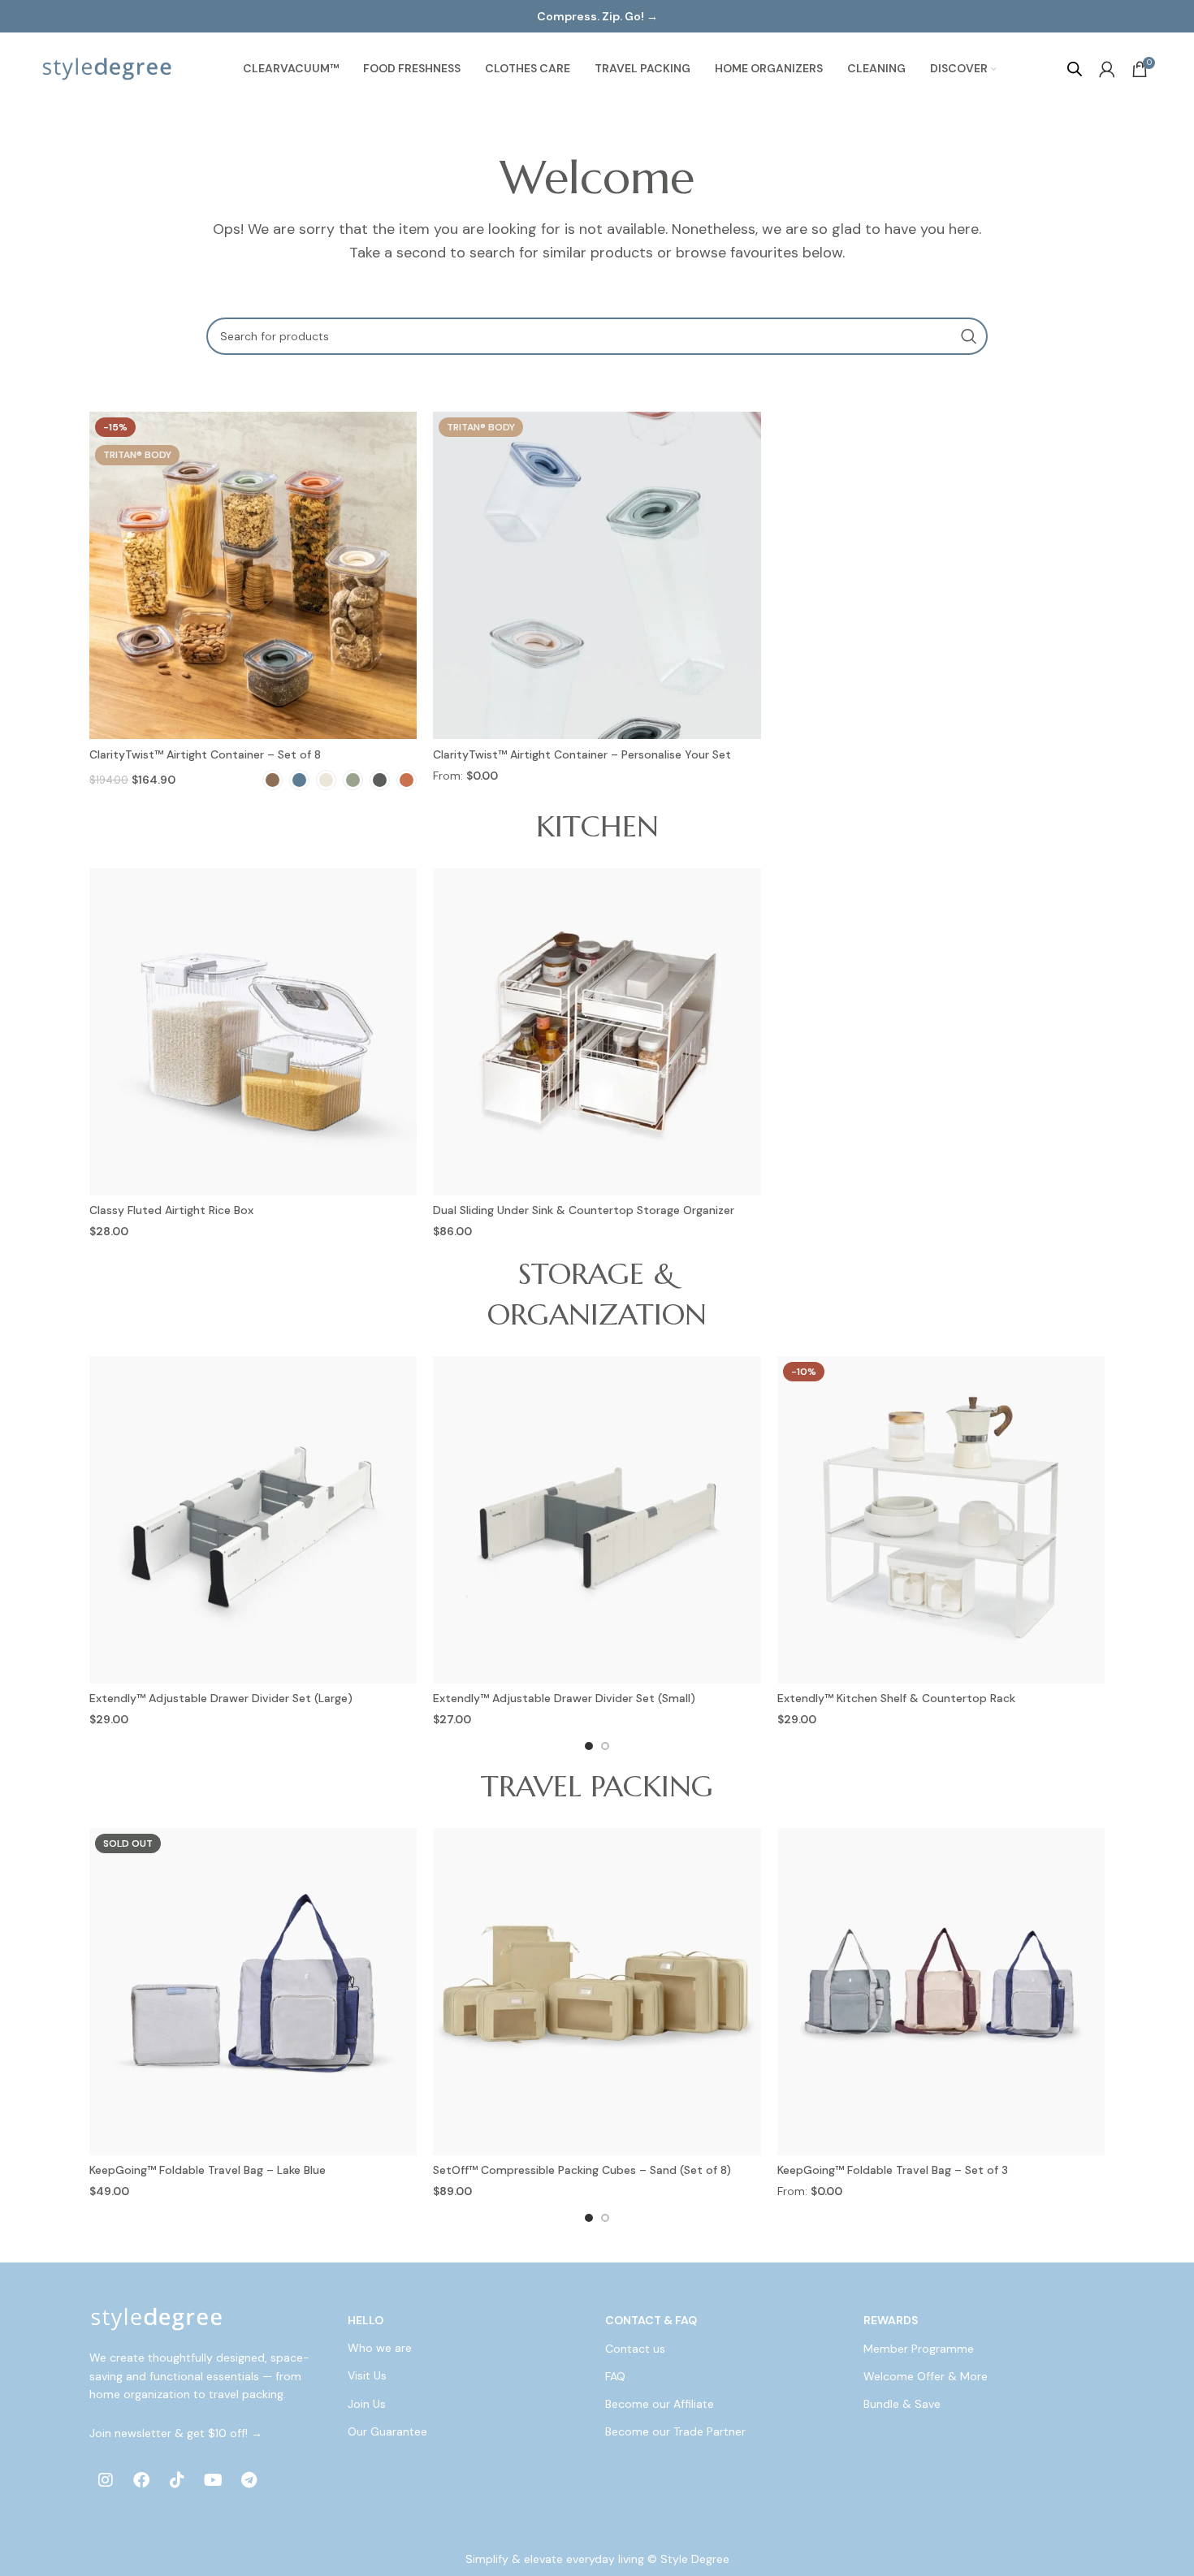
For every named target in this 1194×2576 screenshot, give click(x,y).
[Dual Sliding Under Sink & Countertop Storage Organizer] (597, 1032)
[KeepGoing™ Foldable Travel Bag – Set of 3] (941, 1992)
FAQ (615, 2376)
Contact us (635, 2349)
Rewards (891, 2320)
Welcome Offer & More (926, 2376)
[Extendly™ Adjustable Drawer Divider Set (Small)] (597, 1520)
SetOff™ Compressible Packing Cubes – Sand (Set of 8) (582, 2170)
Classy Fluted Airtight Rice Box (171, 1210)
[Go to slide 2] (605, 1746)
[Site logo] (107, 68)
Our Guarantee (387, 2431)
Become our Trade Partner (675, 2431)
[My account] (1107, 69)
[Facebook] (141, 2480)
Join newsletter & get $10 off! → (176, 2433)
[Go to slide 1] (589, 1746)
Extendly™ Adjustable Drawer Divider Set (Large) (221, 1698)
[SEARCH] (969, 336)
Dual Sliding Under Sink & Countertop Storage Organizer (584, 1210)
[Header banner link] (597, 16)
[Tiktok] (177, 2480)
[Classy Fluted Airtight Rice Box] (253, 1032)
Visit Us (367, 2376)
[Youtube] (213, 2480)
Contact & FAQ (651, 2320)
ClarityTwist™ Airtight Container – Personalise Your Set (582, 754)
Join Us (367, 2404)
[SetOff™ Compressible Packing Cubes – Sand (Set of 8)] (597, 1992)
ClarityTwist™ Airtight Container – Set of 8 (205, 754)
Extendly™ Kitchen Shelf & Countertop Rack (896, 1698)
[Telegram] (249, 2480)
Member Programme (919, 2349)
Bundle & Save (902, 2404)
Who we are (380, 2349)
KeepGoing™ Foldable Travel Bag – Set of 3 (893, 2170)
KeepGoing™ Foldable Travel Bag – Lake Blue (208, 2170)
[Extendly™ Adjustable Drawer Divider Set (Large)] (253, 1520)
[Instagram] (106, 2480)
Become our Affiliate (660, 2404)
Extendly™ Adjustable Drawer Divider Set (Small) (564, 1698)
